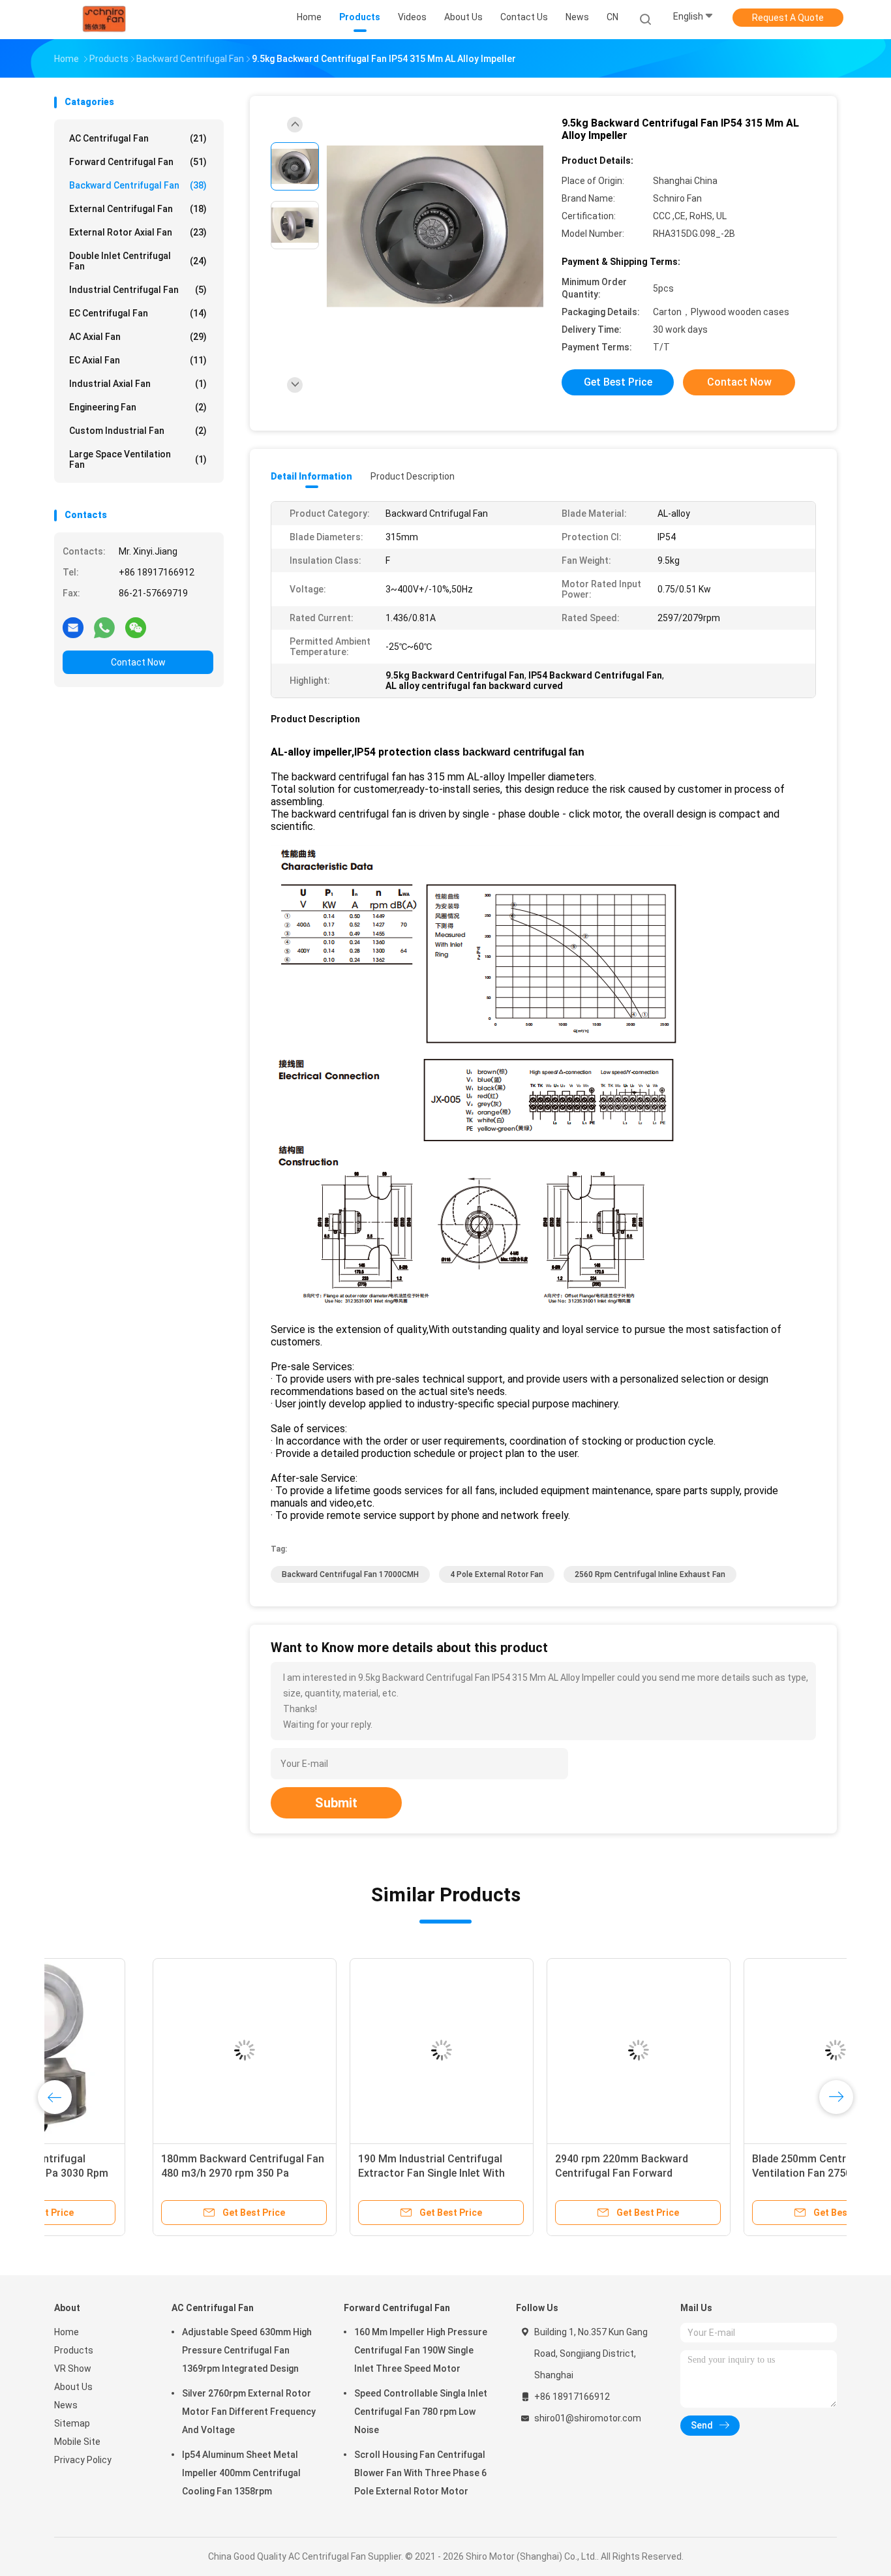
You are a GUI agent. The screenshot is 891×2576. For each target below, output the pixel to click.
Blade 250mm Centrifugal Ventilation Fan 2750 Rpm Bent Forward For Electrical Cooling (728, 2173)
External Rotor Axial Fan (138, 232)
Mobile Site (77, 2442)
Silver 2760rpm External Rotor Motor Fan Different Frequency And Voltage (249, 2412)
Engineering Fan (138, 407)
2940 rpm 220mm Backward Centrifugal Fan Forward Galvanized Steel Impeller (523, 2173)
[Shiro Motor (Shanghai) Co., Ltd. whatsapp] (104, 627)
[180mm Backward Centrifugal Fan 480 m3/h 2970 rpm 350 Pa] (146, 2050)
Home (67, 2332)
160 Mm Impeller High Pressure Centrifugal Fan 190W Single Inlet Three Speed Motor (421, 2350)
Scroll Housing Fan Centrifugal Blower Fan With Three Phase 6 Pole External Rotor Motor (420, 2473)
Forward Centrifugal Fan (138, 162)
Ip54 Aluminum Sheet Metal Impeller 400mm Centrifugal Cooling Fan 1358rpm (241, 2473)
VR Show (73, 2369)
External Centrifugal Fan (138, 209)
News (66, 2405)
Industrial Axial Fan (138, 384)
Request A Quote (788, 18)
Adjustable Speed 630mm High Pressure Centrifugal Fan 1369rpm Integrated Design (247, 2350)
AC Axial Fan (138, 337)
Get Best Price (618, 382)
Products (74, 2350)
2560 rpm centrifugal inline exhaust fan (650, 1574)
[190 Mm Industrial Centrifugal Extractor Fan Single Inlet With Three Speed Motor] (343, 2050)
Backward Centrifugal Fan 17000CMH (350, 1574)
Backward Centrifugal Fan (138, 185)
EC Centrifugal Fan (138, 313)
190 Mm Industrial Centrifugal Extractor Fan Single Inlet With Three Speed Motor (333, 2173)
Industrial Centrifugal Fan (138, 290)
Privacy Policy (83, 2460)
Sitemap (72, 2423)
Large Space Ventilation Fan (138, 459)
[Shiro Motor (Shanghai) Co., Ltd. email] (73, 627)
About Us (73, 2387)
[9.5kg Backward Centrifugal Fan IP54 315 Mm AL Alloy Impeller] (435, 227)
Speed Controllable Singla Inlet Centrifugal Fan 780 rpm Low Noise (421, 2412)
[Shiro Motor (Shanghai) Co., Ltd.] (105, 20)
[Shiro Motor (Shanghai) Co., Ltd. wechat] (136, 627)
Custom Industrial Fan (138, 431)
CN (612, 17)
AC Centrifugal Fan (138, 138)
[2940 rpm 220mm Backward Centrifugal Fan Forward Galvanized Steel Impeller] (540, 2050)
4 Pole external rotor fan (497, 1574)
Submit (336, 1803)
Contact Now (138, 662)
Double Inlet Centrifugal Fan (138, 261)
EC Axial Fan (138, 360)
